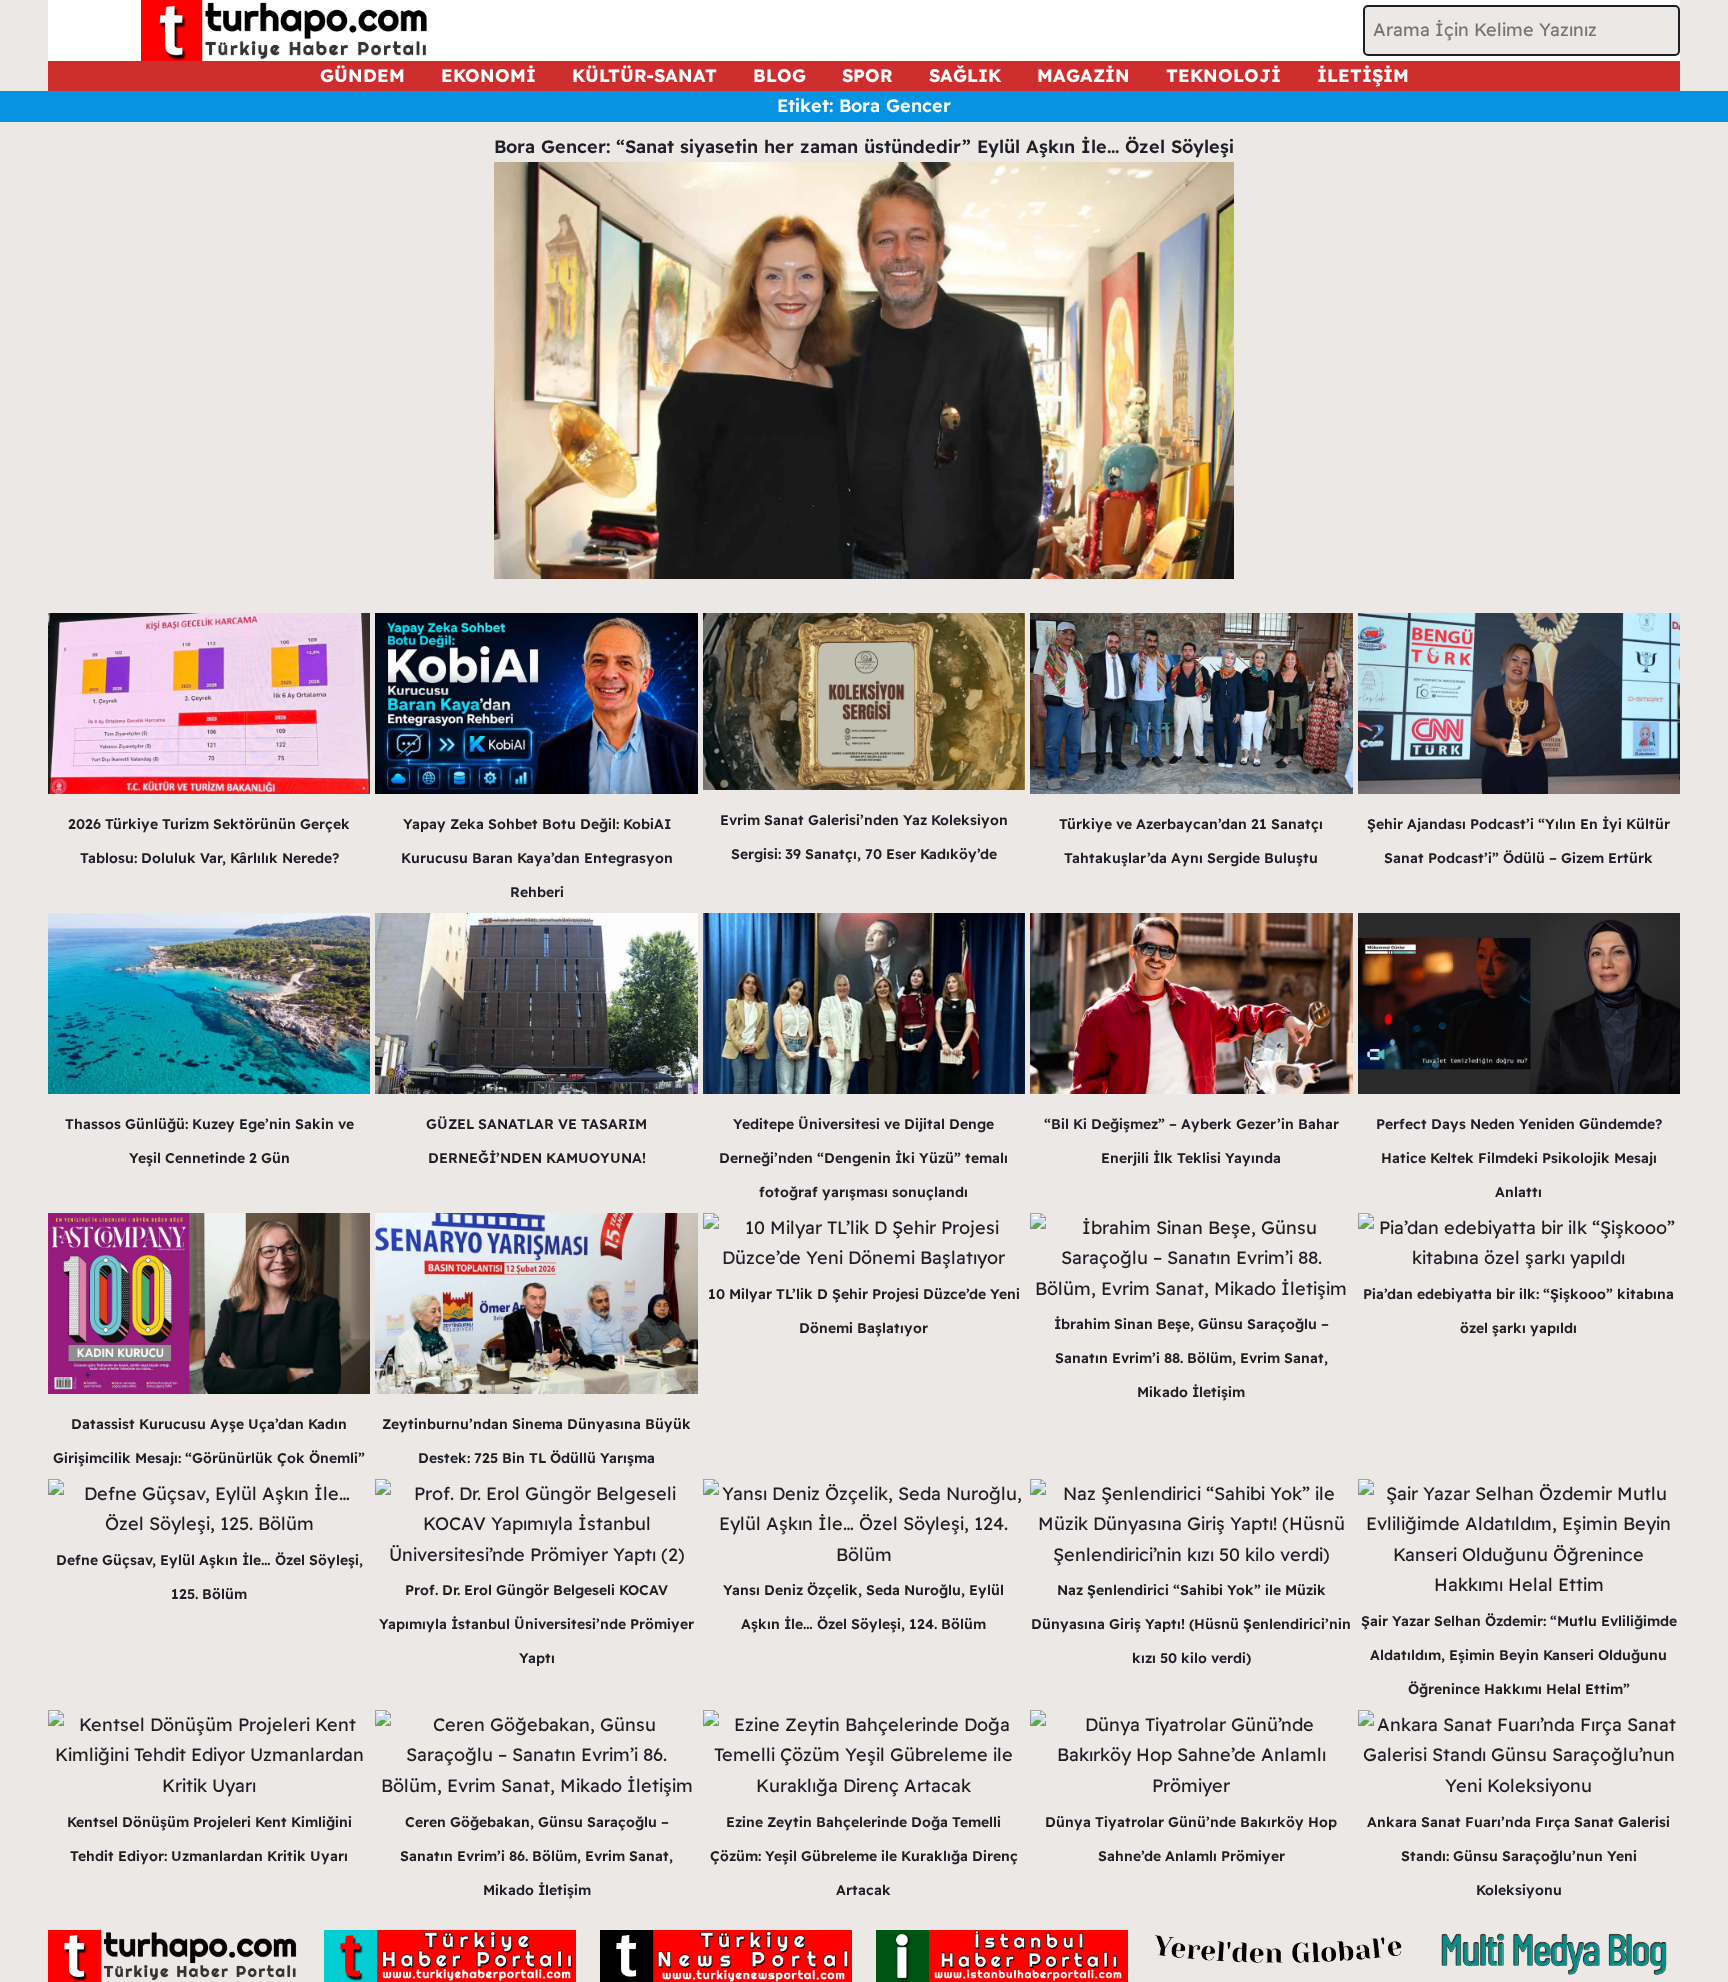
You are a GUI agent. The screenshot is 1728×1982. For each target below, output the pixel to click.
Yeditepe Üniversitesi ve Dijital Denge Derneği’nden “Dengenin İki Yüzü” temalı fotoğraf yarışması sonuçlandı (863, 1158)
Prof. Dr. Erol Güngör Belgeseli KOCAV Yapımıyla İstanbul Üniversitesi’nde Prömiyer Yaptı (536, 1624)
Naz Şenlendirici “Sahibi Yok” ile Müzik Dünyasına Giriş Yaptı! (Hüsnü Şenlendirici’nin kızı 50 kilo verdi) (1191, 1624)
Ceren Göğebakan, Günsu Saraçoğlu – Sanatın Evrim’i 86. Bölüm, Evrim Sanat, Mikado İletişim (536, 1856)
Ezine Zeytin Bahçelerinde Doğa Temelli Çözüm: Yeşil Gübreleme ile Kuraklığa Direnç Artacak (864, 1856)
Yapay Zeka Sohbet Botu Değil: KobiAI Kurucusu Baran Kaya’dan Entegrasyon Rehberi (537, 858)
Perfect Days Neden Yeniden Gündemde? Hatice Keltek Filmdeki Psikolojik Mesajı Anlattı (1519, 1158)
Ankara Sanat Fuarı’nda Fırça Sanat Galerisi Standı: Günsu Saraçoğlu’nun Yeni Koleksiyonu (1518, 1856)
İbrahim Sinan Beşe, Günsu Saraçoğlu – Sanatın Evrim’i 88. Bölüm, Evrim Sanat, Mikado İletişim (1191, 1358)
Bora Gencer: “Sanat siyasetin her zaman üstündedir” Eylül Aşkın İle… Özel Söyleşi (864, 146)
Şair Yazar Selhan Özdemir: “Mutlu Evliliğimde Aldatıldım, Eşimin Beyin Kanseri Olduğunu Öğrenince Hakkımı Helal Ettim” (1519, 1655)
